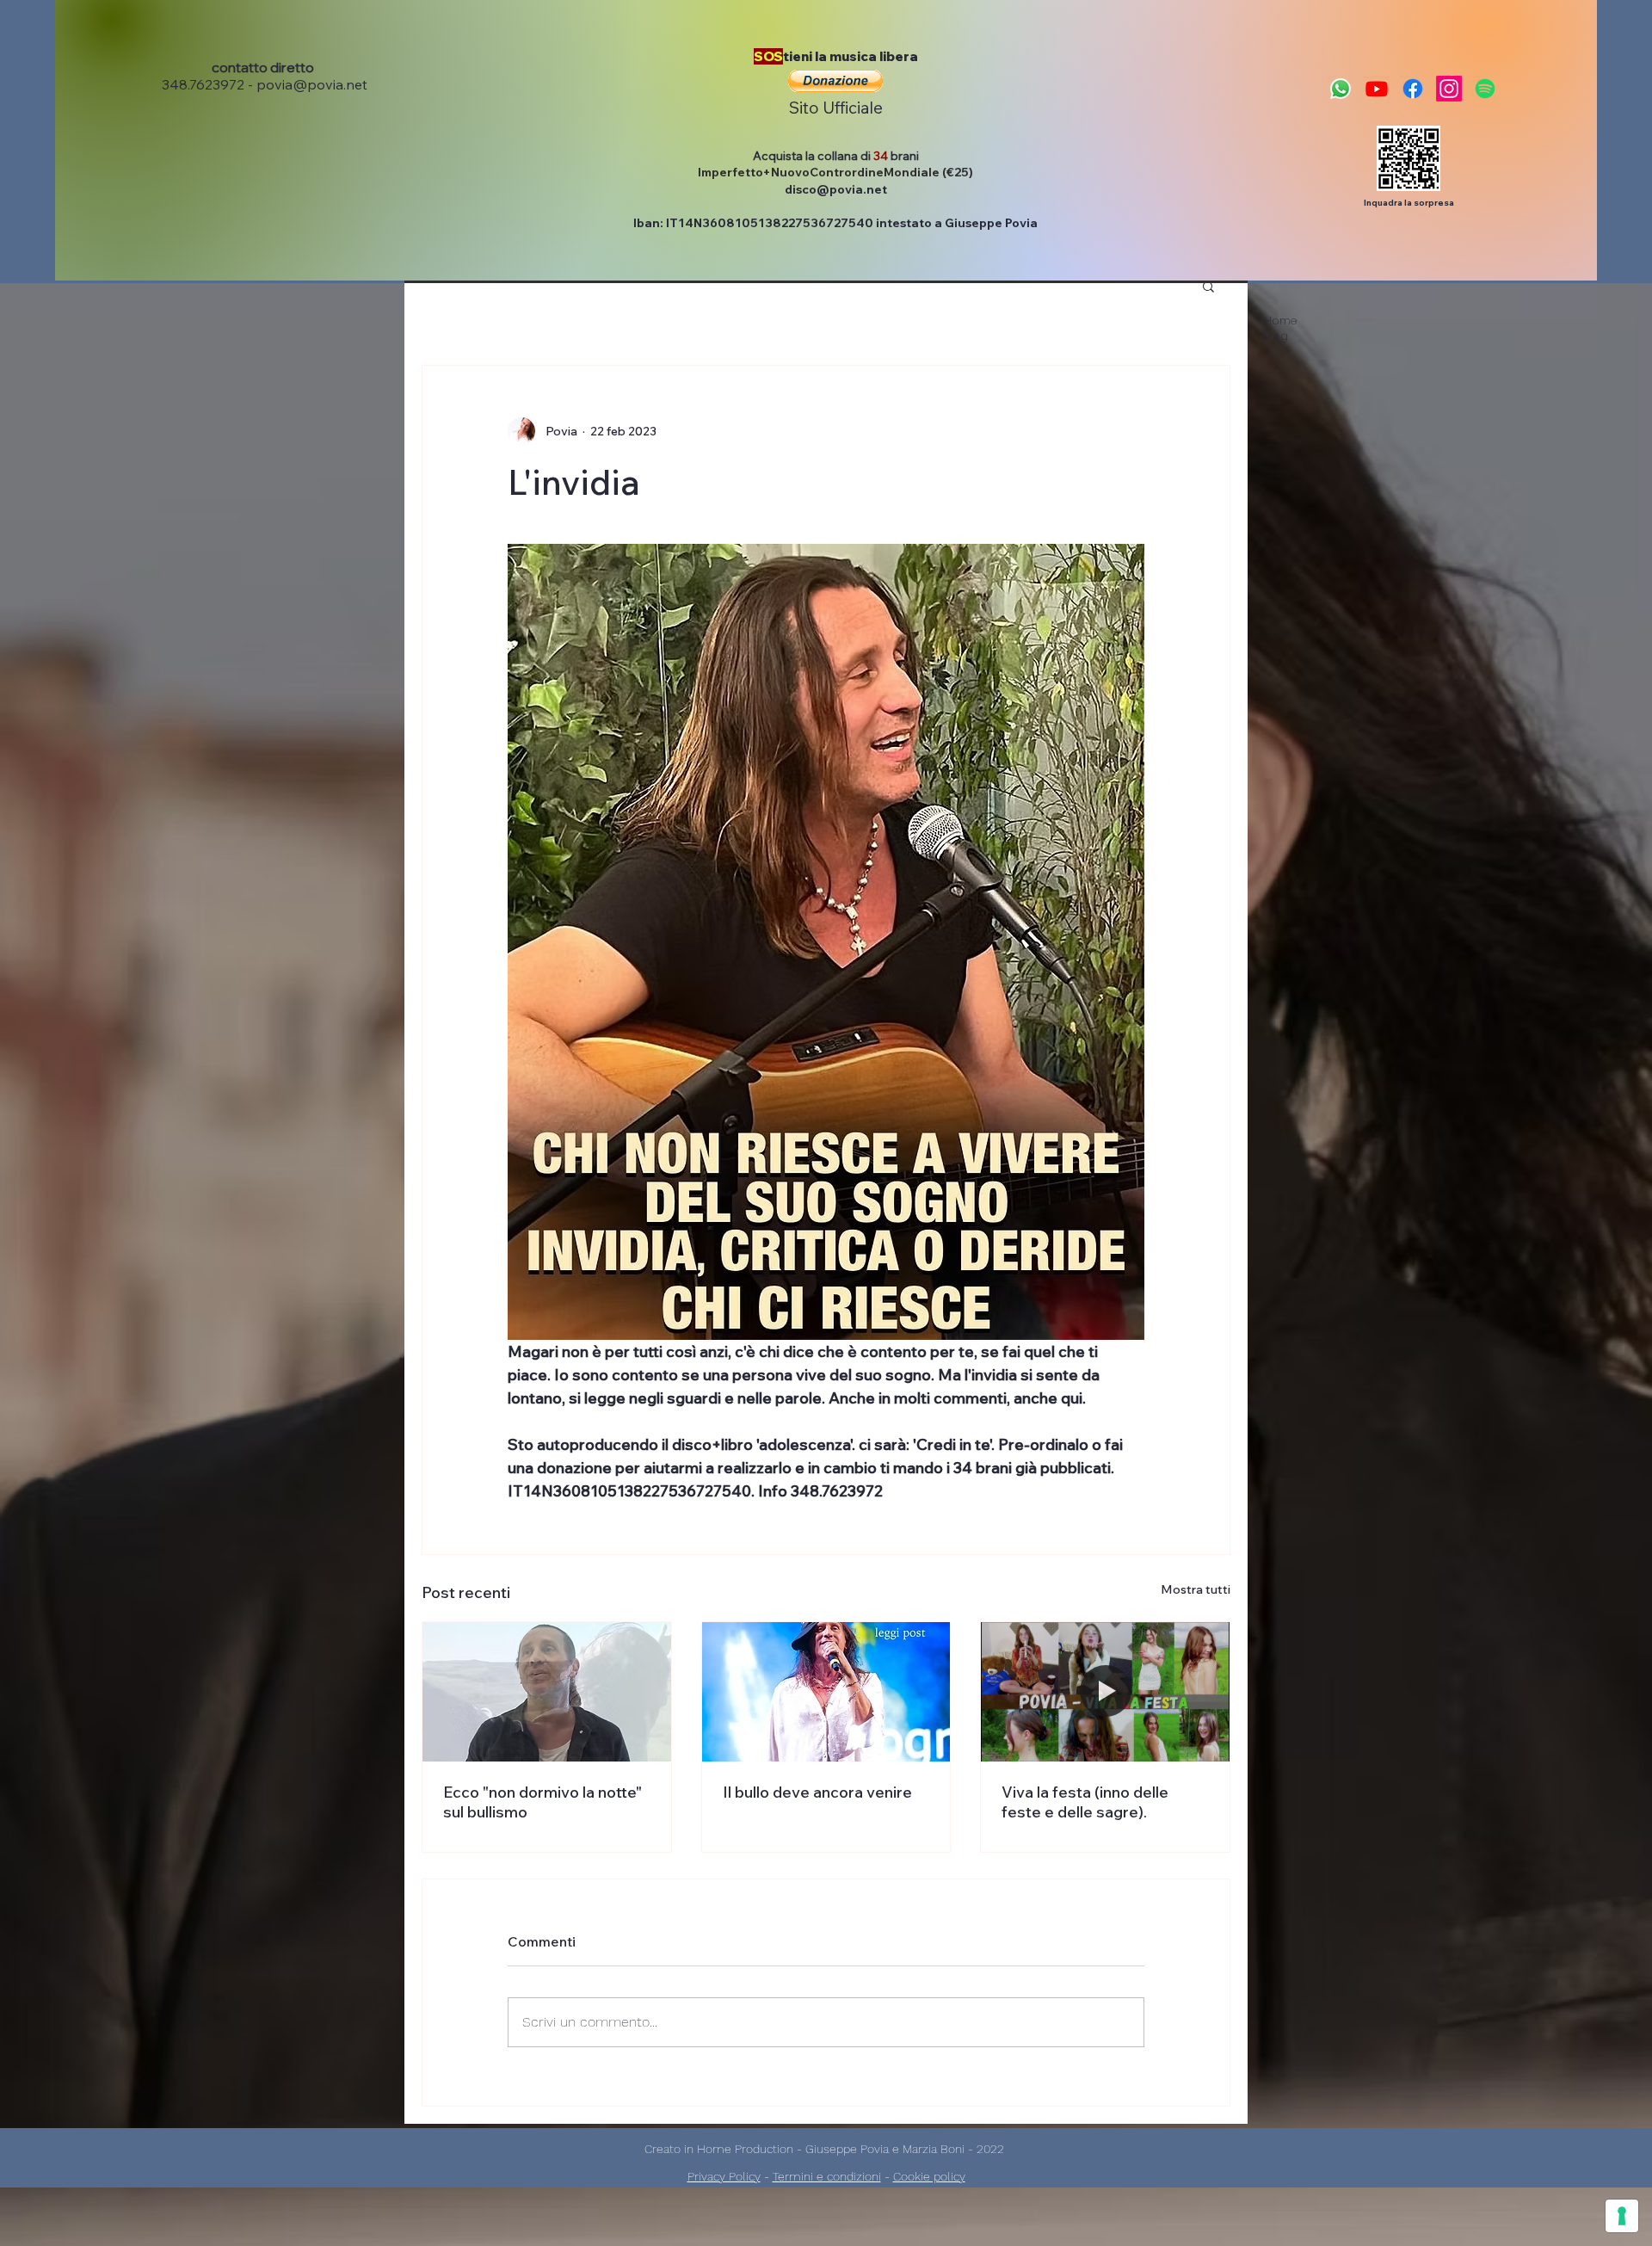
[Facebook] (1413, 89)
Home (1280, 321)
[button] (835, 81)
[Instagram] (1449, 89)
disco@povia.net (836, 189)
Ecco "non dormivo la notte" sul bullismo (542, 1802)
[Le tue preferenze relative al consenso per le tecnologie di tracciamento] (1622, 2216)
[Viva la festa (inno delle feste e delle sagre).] (1105, 1692)
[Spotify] (1485, 89)
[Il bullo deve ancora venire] (826, 1692)
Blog (1276, 336)
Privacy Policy (724, 2176)
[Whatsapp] (1341, 89)
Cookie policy (929, 2176)
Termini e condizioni (827, 2176)
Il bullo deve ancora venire (817, 1792)
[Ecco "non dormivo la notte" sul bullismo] (547, 1692)
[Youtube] (1377, 89)
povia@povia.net (312, 84)
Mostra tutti (1196, 1589)
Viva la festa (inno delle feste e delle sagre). (1085, 1802)
